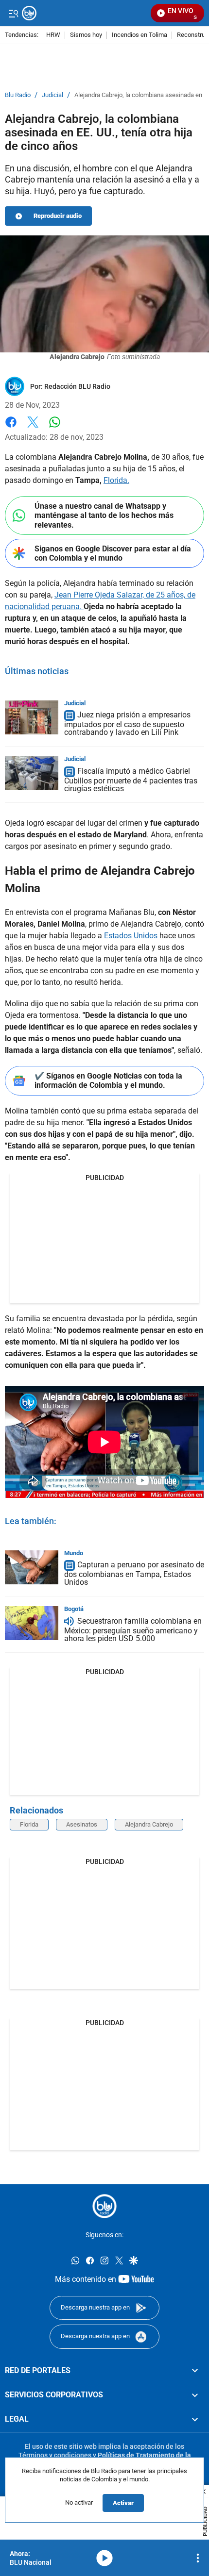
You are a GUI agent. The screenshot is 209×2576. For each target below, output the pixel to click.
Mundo (74, 1553)
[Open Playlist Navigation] (198, 2558)
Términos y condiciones (55, 2455)
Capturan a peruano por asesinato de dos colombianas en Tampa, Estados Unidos (134, 1574)
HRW (53, 35)
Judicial (52, 95)
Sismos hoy (86, 35)
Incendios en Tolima (139, 35)
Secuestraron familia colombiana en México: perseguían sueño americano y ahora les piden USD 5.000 (133, 1630)
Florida (29, 1824)
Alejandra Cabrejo (149, 1824)
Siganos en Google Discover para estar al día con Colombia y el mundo (113, 553)
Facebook (11, 428)
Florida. (116, 480)
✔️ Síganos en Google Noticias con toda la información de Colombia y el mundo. (108, 1080)
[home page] (104, 2206)
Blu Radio (18, 95)
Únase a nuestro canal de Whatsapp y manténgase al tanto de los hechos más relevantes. (104, 515)
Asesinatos (82, 1824)
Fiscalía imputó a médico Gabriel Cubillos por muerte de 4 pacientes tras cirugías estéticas (131, 780)
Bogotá (74, 1609)
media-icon (104, 2558)
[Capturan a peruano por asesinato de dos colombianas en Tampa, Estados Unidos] (32, 1567)
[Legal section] (195, 2420)
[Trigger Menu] (13, 13)
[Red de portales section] (195, 2371)
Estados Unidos (131, 936)
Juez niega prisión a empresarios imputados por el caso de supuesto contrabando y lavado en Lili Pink (127, 724)
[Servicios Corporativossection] (195, 2395)
